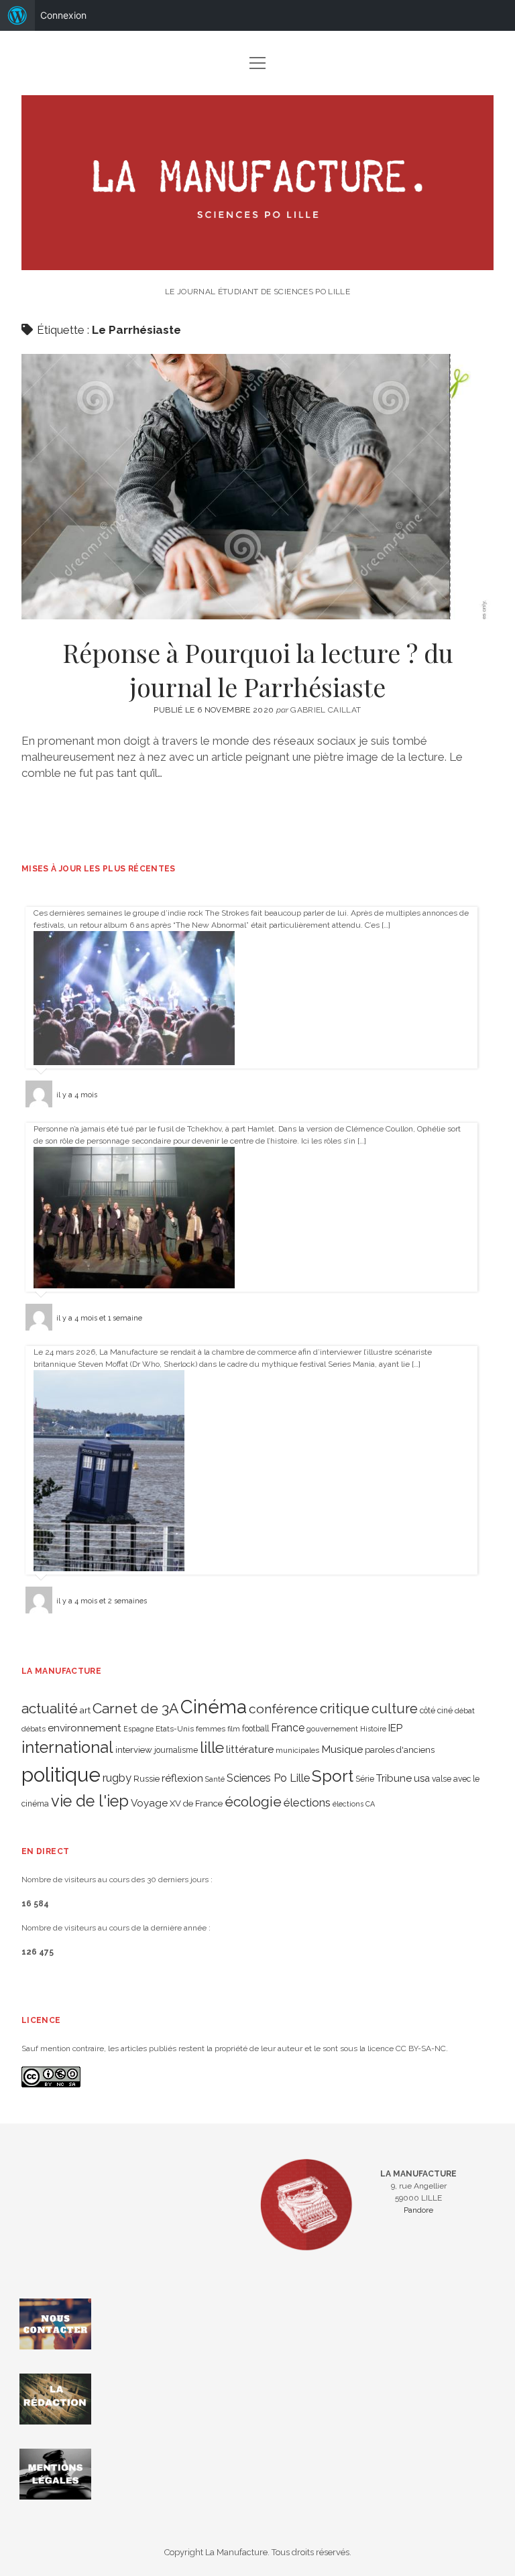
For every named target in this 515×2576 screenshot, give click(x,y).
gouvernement (332, 1729)
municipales (297, 1750)
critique (345, 1708)
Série (365, 1779)
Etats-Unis (175, 1729)
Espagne (138, 1729)
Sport (333, 1776)
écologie (253, 1801)
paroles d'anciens (400, 1750)
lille (212, 1747)
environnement (84, 1728)
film (234, 1729)
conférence (283, 1709)
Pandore (418, 2210)
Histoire (373, 1729)
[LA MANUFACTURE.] (257, 263)
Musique (342, 1749)
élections (307, 1802)
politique (61, 1775)
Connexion (63, 15)
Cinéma (214, 1707)
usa (422, 1778)
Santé (215, 1779)
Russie (147, 1779)
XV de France (196, 1803)
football (255, 1729)
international (67, 1747)
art (85, 1710)
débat (465, 1711)
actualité (50, 1708)
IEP (395, 1728)
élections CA (354, 1804)
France (288, 1728)
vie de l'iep (90, 1801)
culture (395, 1709)
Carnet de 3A (135, 1708)
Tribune (394, 1778)
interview (134, 1750)
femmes (211, 1729)
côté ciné (436, 1711)
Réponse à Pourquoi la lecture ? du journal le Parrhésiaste (257, 487)
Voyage (149, 1803)
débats (34, 1729)
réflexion (182, 1778)
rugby (117, 1778)
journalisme (176, 1750)
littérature (250, 1749)
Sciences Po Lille (268, 1778)
